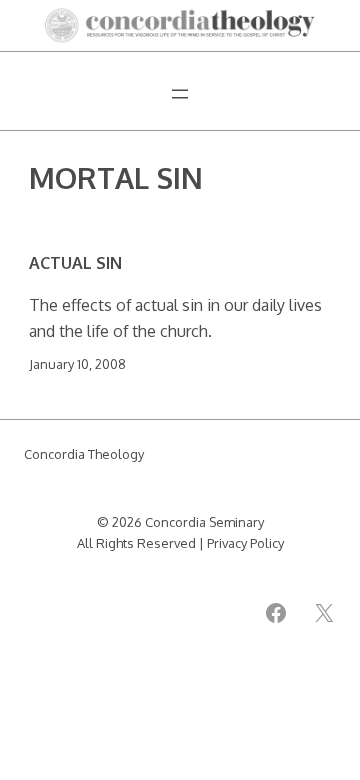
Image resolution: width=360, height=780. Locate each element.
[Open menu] (180, 94)
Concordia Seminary (204, 522)
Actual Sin (75, 262)
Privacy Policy (245, 543)
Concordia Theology (84, 454)
